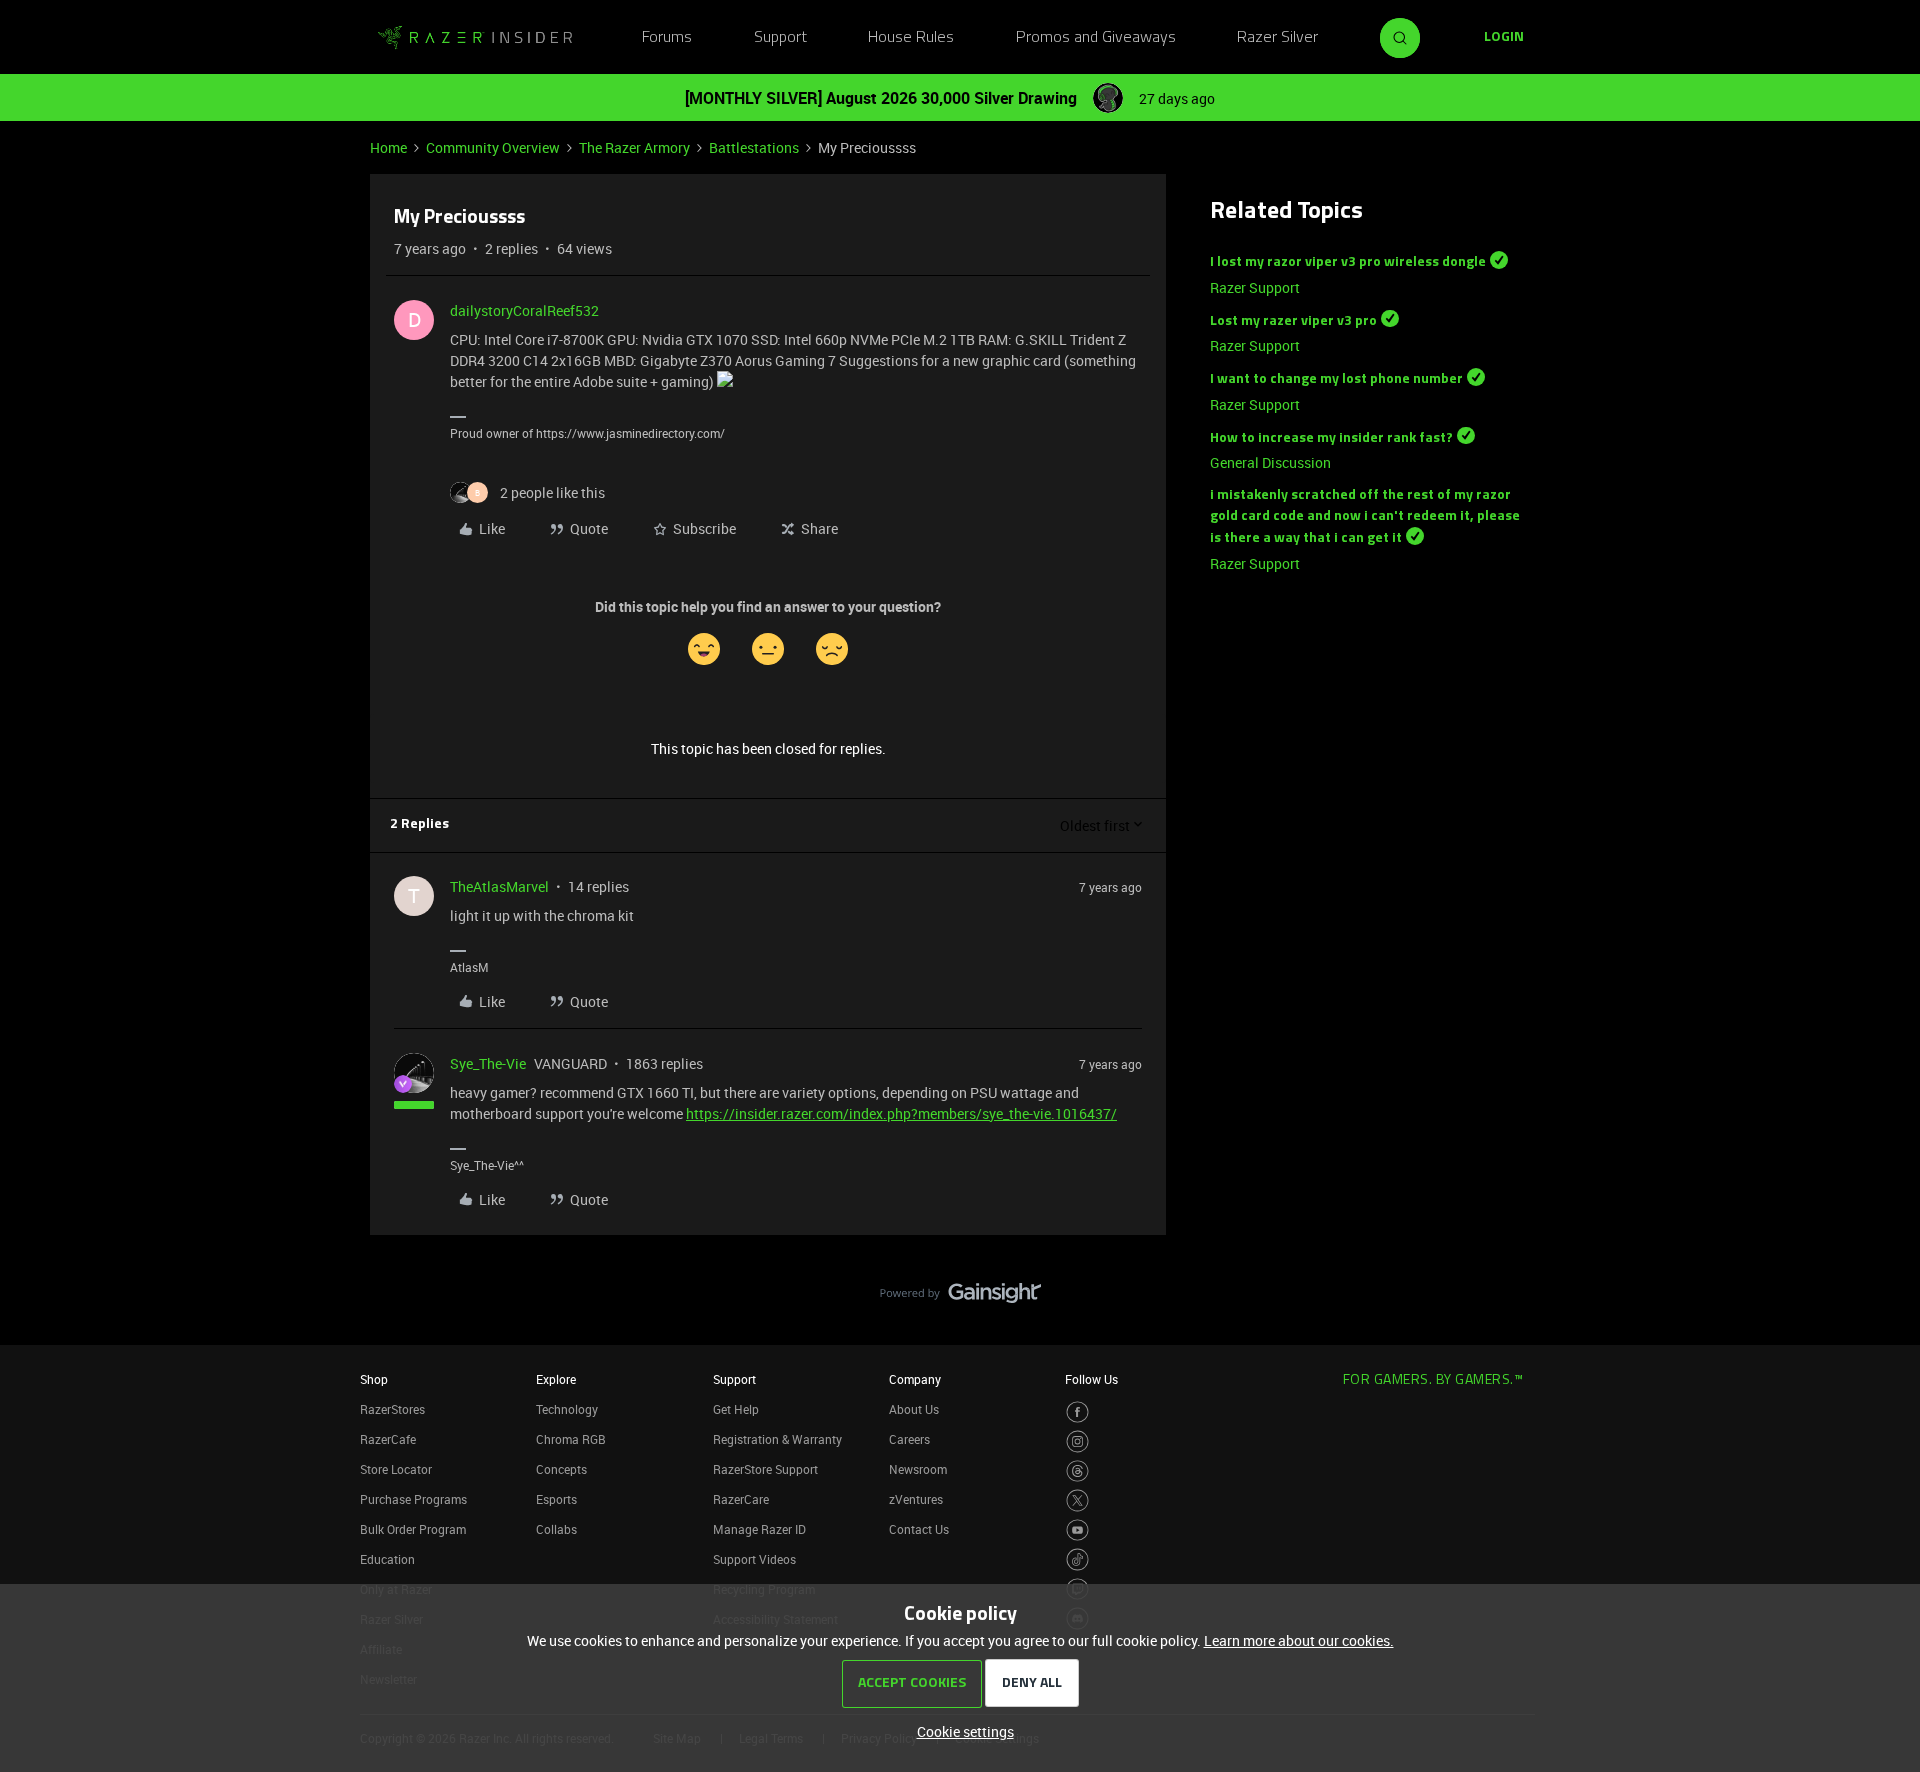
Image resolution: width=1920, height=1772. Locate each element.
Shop (374, 1379)
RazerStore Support (765, 1469)
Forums (667, 38)
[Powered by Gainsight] (960, 1298)
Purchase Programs (413, 1499)
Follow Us (1091, 1379)
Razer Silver (1277, 38)
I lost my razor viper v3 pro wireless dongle (1348, 262)
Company (915, 1379)
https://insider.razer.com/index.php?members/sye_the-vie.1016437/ (901, 1113)
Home (388, 147)
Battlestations (754, 147)
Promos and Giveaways (1096, 38)
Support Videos (754, 1559)
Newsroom (918, 1469)
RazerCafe (388, 1439)
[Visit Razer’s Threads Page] (1077, 1471)
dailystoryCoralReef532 (524, 310)
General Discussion (1270, 462)
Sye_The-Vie (488, 1063)
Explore (556, 1379)
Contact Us (919, 1529)
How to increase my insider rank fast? (1331, 437)
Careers (909, 1439)
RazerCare (741, 1499)
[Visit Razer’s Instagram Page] (1077, 1441)
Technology (567, 1409)
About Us (914, 1409)
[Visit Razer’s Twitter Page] (1077, 1500)
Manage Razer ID (759, 1529)
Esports (556, 1499)
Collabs (556, 1529)
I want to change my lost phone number (1336, 379)
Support (780, 38)
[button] (1504, 38)
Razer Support (1255, 287)
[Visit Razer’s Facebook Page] (1077, 1412)
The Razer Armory (634, 147)
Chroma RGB (571, 1439)
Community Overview (493, 147)
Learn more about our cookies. (1299, 1640)
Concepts (561, 1469)
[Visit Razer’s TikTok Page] (1077, 1559)
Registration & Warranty (777, 1439)
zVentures (916, 1499)
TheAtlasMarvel (499, 886)
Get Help (736, 1409)
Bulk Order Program (413, 1529)
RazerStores (392, 1409)
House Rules (911, 38)
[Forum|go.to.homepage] (475, 38)
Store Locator (396, 1469)
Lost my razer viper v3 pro (1293, 320)
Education (387, 1559)
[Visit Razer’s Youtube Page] (1077, 1530)
